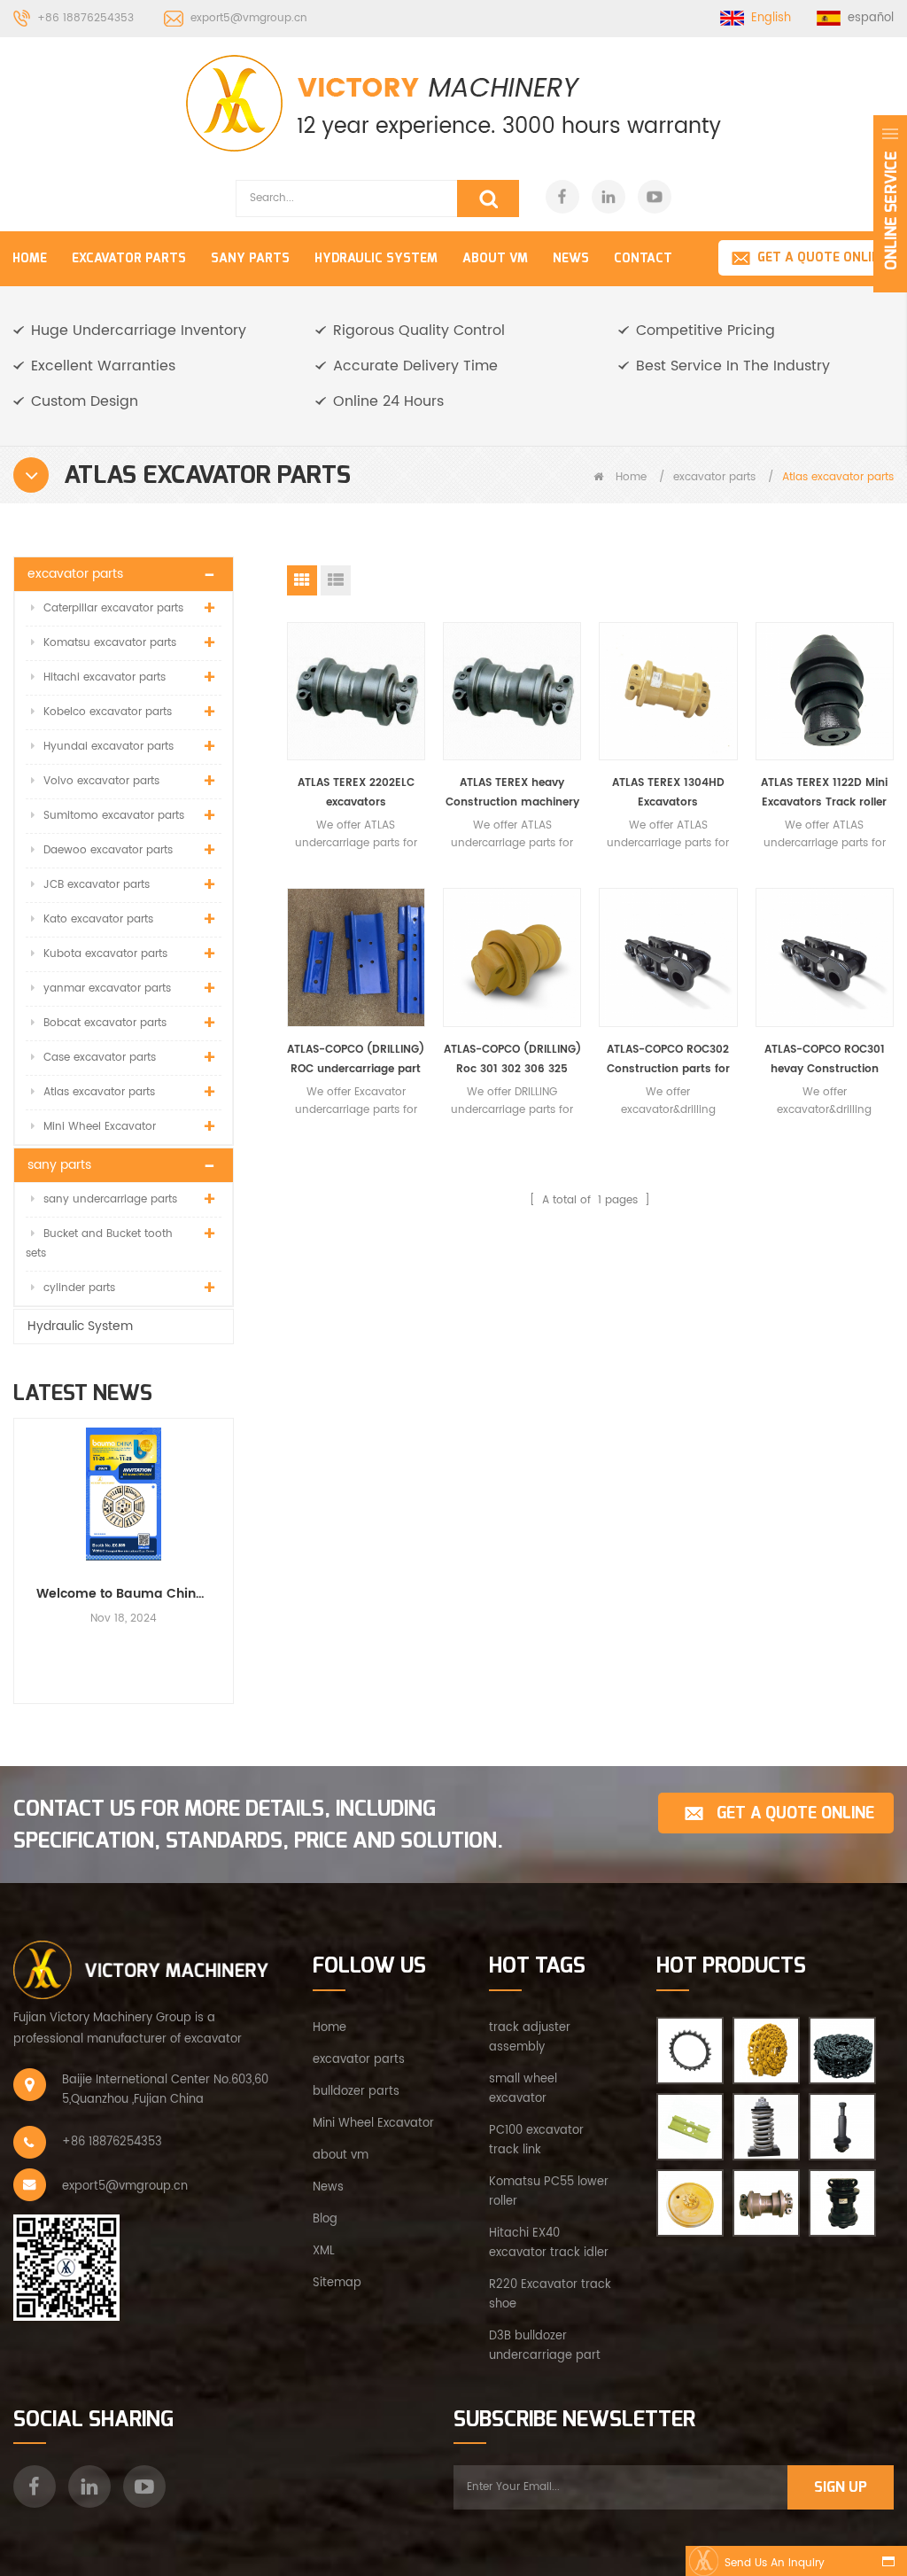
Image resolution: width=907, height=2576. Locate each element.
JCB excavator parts (97, 885)
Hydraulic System (376, 258)
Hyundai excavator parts (109, 747)
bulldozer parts (356, 2092)
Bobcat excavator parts (105, 1023)
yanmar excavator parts (107, 988)
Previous (20, 1545)
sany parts (250, 258)
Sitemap (337, 2283)
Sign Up (841, 2487)
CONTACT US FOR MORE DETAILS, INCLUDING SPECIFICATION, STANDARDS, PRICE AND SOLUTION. (258, 1825)
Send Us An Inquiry (775, 2563)
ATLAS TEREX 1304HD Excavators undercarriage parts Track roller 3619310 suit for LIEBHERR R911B (668, 794)
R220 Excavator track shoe (550, 2295)
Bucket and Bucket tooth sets (99, 1244)
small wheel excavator (523, 2089)
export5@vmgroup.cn (249, 18)
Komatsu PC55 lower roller (549, 2192)
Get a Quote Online (822, 257)
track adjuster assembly (530, 2038)
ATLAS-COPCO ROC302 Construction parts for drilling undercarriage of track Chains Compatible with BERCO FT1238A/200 (668, 1060)
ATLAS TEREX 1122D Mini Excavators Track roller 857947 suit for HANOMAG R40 (824, 794)
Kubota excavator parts (105, 954)
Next (227, 1545)
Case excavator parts (100, 1058)
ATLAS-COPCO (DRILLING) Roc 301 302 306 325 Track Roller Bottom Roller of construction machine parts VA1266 (512, 1060)
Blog (325, 2219)
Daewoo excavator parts (108, 850)
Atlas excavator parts (99, 1092)
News (571, 258)
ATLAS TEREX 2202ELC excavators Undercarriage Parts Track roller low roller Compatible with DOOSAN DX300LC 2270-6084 (356, 794)
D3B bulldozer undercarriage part (545, 2346)
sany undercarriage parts (110, 1199)
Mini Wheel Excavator (100, 1127)
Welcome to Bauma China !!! (124, 1594)
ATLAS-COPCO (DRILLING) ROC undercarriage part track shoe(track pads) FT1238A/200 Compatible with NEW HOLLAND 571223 (356, 1060)
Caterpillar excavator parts (113, 608)
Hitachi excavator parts (105, 677)
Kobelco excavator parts (108, 712)
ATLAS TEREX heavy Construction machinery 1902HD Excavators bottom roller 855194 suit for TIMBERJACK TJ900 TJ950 (512, 794)
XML (324, 2251)
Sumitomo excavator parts (114, 816)
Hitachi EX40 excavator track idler (549, 2243)
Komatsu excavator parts (110, 643)
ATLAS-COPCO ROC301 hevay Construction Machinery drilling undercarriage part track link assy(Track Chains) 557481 (824, 1060)
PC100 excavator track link (536, 2140)
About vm (495, 258)
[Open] (890, 204)
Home (30, 258)
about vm (341, 2156)
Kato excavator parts (98, 919)
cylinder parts (79, 1288)
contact (643, 258)
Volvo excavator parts (101, 781)
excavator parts (129, 258)
